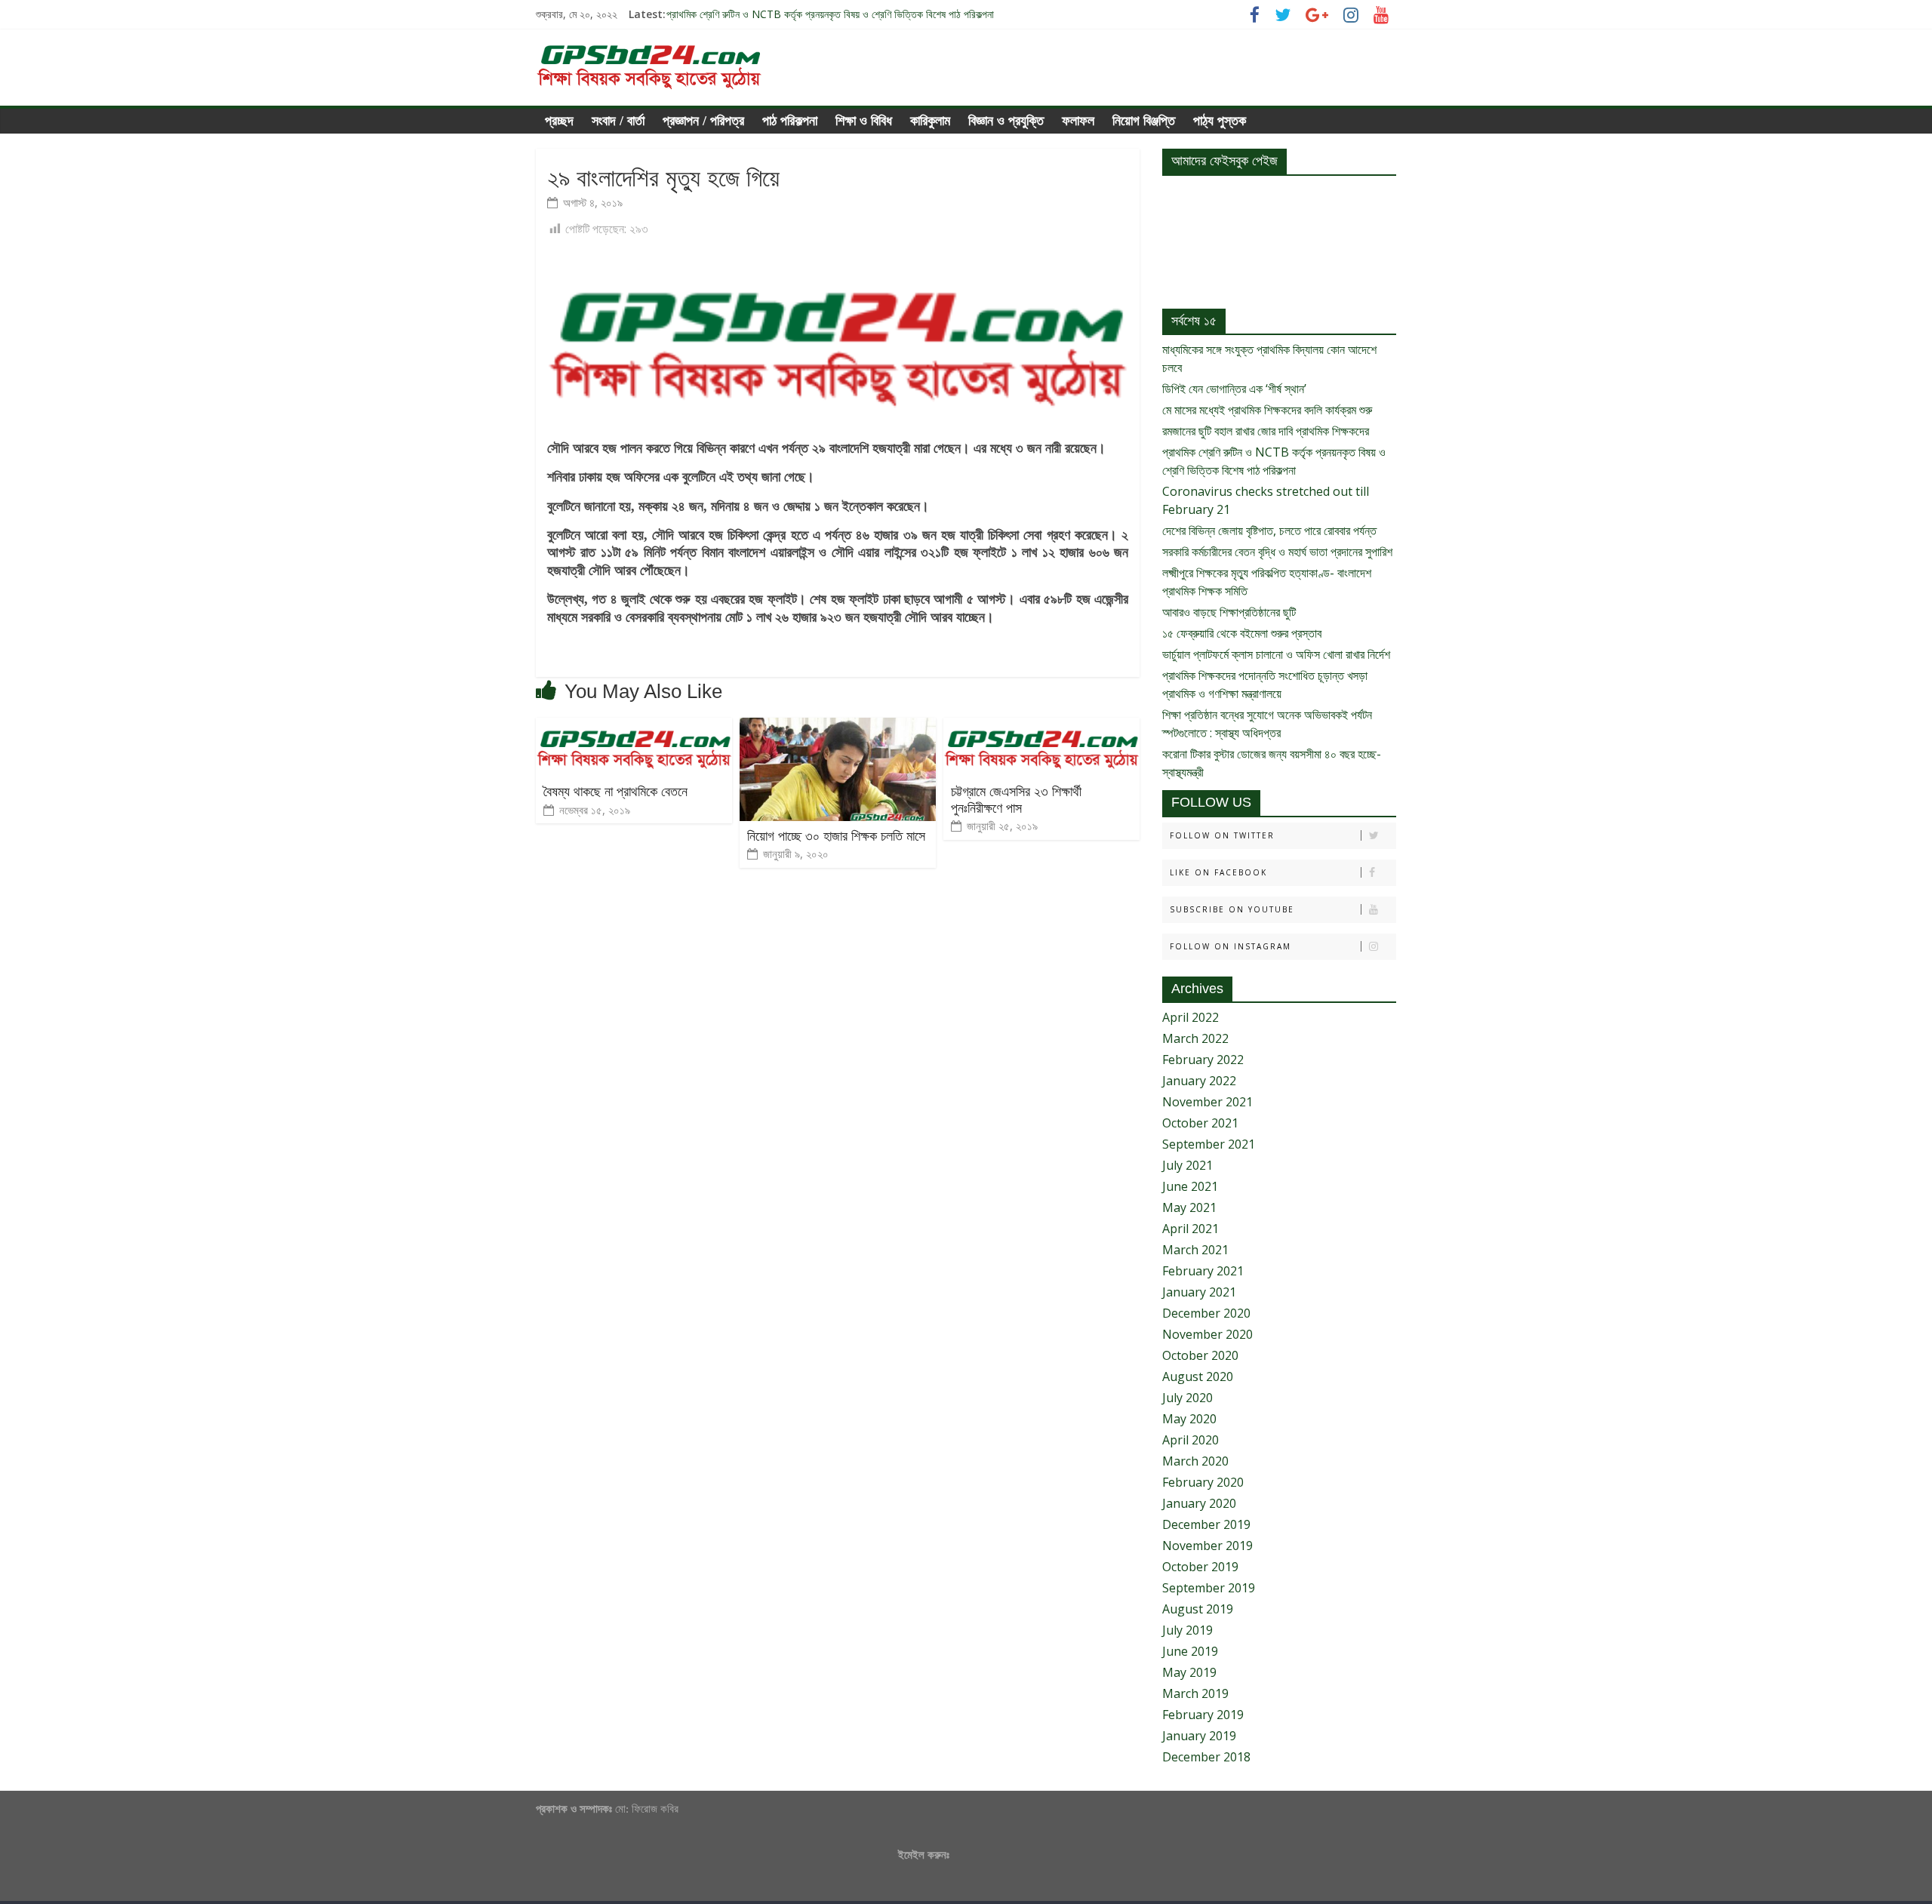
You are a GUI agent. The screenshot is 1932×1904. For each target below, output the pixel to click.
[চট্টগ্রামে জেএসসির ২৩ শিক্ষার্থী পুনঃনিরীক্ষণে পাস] (1041, 727)
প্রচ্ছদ (559, 121)
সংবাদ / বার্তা (618, 121)
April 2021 (1191, 1229)
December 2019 (1206, 1524)
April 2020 (1191, 1440)
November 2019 (1207, 1546)
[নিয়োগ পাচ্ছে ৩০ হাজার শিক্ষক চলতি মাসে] (838, 727)
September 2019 (1209, 1588)
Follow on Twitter (1222, 835)
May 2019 (1189, 1672)
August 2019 (1198, 1609)
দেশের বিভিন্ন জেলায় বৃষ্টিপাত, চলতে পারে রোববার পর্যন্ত (1269, 531)
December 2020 (1206, 1313)
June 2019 (1190, 1651)
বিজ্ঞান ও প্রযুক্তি (1006, 121)
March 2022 (1195, 1038)
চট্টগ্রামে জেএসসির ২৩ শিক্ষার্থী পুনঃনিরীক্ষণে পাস (1016, 800)
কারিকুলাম (930, 121)
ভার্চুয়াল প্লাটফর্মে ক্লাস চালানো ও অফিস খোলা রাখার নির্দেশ (1276, 654)
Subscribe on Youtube (1232, 909)
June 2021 (1190, 1186)
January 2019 (1199, 1736)
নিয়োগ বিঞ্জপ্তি (1144, 121)
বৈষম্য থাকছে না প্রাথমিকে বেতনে (615, 792)
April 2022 (1191, 1017)
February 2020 (1203, 1482)
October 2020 (1200, 1355)
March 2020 (1195, 1461)
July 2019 (1188, 1630)
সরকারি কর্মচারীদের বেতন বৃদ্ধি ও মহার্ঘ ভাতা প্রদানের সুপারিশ (1277, 552)
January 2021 (1199, 1292)
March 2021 (1195, 1250)
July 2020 (1188, 1398)
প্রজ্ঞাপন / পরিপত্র (703, 121)
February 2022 (1203, 1060)
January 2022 (1199, 1081)
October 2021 (1200, 1123)
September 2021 (1209, 1144)
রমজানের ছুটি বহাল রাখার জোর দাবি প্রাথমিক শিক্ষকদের (761, 7)
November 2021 (1207, 1102)
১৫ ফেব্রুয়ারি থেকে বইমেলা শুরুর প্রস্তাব (1242, 633)
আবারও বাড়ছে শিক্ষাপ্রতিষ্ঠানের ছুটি (1229, 612)
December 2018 (1206, 1757)
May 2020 (1189, 1419)
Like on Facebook (1218, 872)
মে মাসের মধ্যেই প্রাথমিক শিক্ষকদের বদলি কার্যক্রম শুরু (1267, 410)
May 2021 (1189, 1207)
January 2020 (1199, 1503)
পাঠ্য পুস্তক (1220, 121)
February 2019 (1203, 1715)
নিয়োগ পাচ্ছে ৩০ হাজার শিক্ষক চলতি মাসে (836, 836)
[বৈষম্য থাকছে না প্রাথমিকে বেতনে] (634, 727)
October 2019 (1200, 1567)
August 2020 (1198, 1376)
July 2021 (1188, 1165)
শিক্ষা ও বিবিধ (864, 121)
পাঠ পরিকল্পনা (790, 121)
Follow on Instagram (1231, 946)
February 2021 (1203, 1271)
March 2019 (1195, 1693)
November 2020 (1207, 1334)
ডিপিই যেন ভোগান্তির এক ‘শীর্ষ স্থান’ (1234, 389)
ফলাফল (1078, 121)
